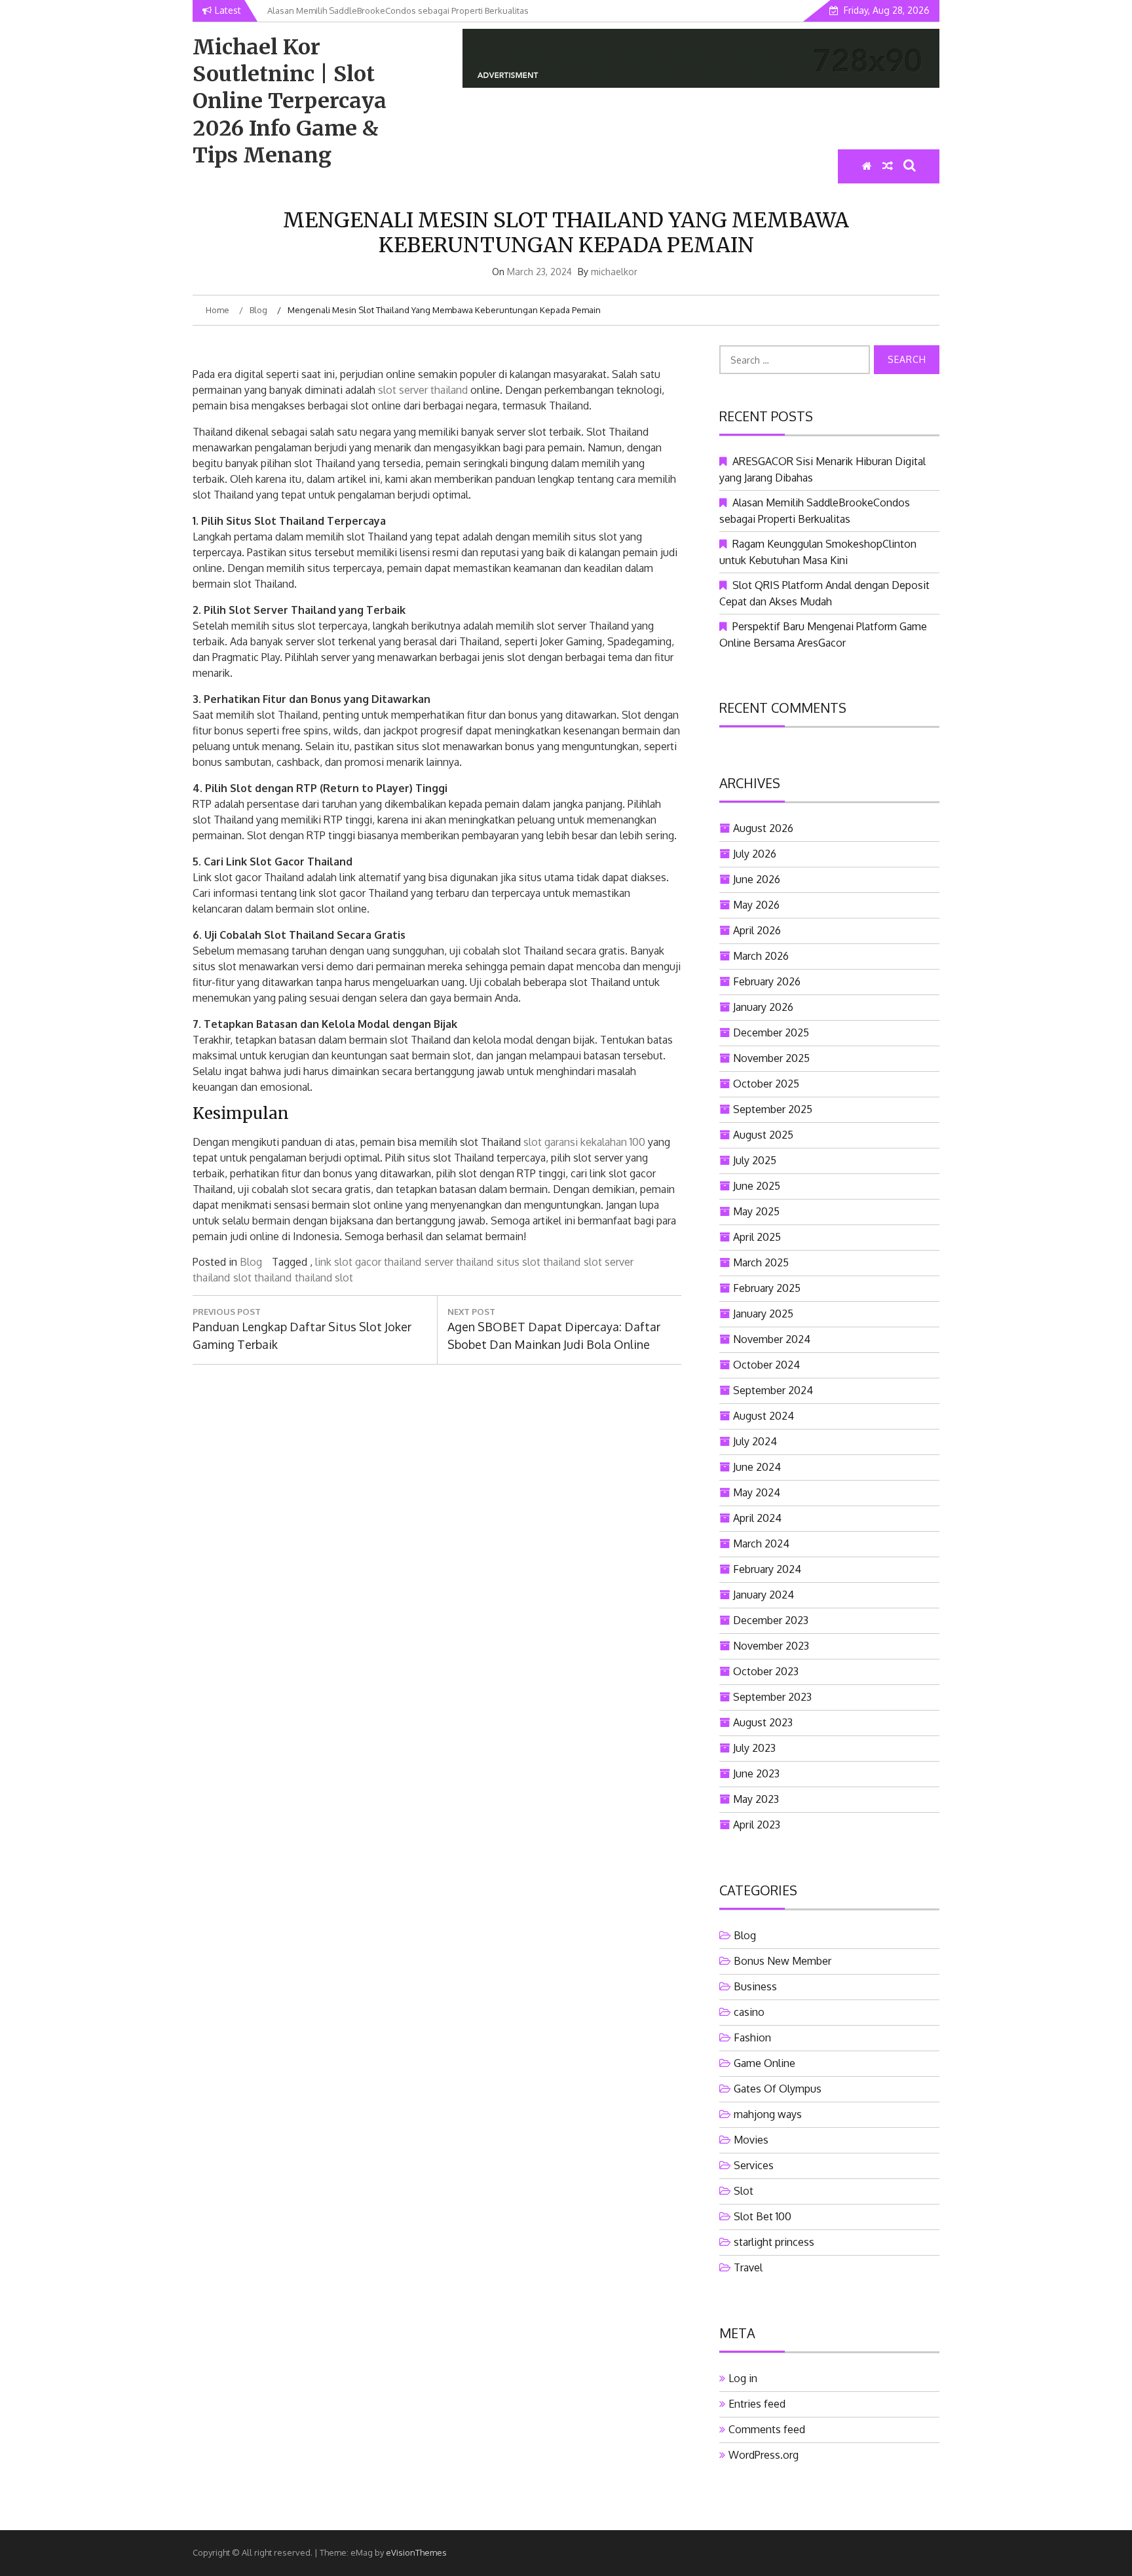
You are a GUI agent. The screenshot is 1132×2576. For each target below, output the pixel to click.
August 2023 (763, 1722)
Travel (748, 2267)
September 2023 (772, 1697)
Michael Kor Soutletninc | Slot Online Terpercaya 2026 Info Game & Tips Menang (290, 101)
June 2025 (757, 1186)
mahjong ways (768, 2114)
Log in (743, 2378)
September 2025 (773, 1109)
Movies (751, 2140)
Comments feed (767, 2429)
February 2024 (767, 1569)
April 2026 (757, 930)
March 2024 (761, 1544)
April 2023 (757, 1825)
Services (754, 2165)
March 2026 (761, 956)
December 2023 (771, 1620)
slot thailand (262, 1278)
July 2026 (755, 854)
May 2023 (756, 1799)
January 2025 (763, 1314)
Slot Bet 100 (763, 2216)
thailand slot (324, 1278)
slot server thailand (423, 390)
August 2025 (763, 1135)
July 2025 (755, 1160)
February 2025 (767, 1288)
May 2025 (756, 1211)
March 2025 (761, 1262)
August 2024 (764, 1416)
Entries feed (757, 2404)
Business (755, 1986)
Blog (251, 1262)
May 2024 (757, 1492)
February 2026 (767, 981)
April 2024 (757, 1518)
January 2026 (763, 1007)
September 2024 (773, 1390)
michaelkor (614, 272)
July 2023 (754, 1748)
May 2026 (756, 905)
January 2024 (764, 1595)
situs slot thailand (538, 1262)
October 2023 (766, 1671)
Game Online (764, 2063)
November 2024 (772, 1339)
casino (749, 2012)
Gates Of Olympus (778, 2089)
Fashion (752, 2037)
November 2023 (771, 1646)
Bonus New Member (783, 1961)
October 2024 (766, 1365)
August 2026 (763, 828)
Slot (744, 2191)
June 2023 (756, 1773)
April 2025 (757, 1237)
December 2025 (771, 1032)
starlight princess (774, 2242)
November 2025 (771, 1058)
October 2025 (766, 1084)
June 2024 (757, 1467)
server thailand (459, 1262)
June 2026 (757, 879)
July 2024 (755, 1441)
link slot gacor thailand (368, 1262)
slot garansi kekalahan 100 (584, 1142)
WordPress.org (764, 2455)
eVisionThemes (416, 2552)
